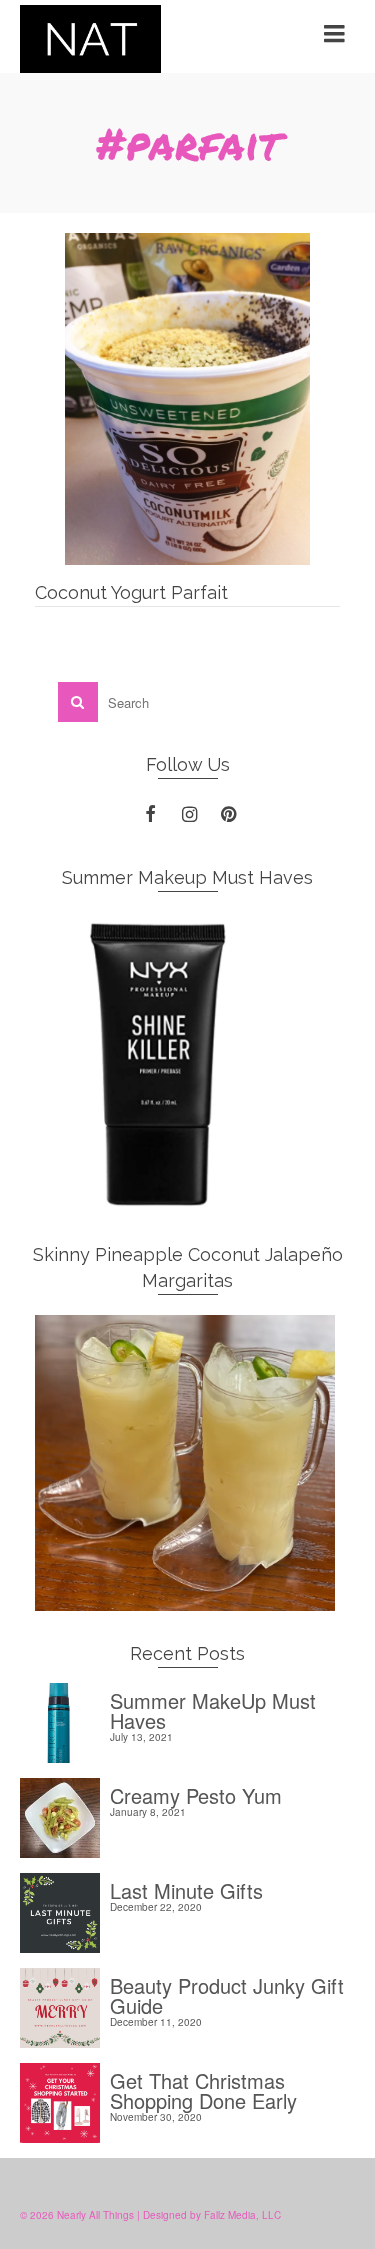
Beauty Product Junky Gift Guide (227, 1993)
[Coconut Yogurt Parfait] (187, 399)
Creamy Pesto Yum (196, 1793)
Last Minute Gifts (186, 1888)
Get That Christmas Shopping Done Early (203, 2088)
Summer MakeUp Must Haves (213, 1708)
